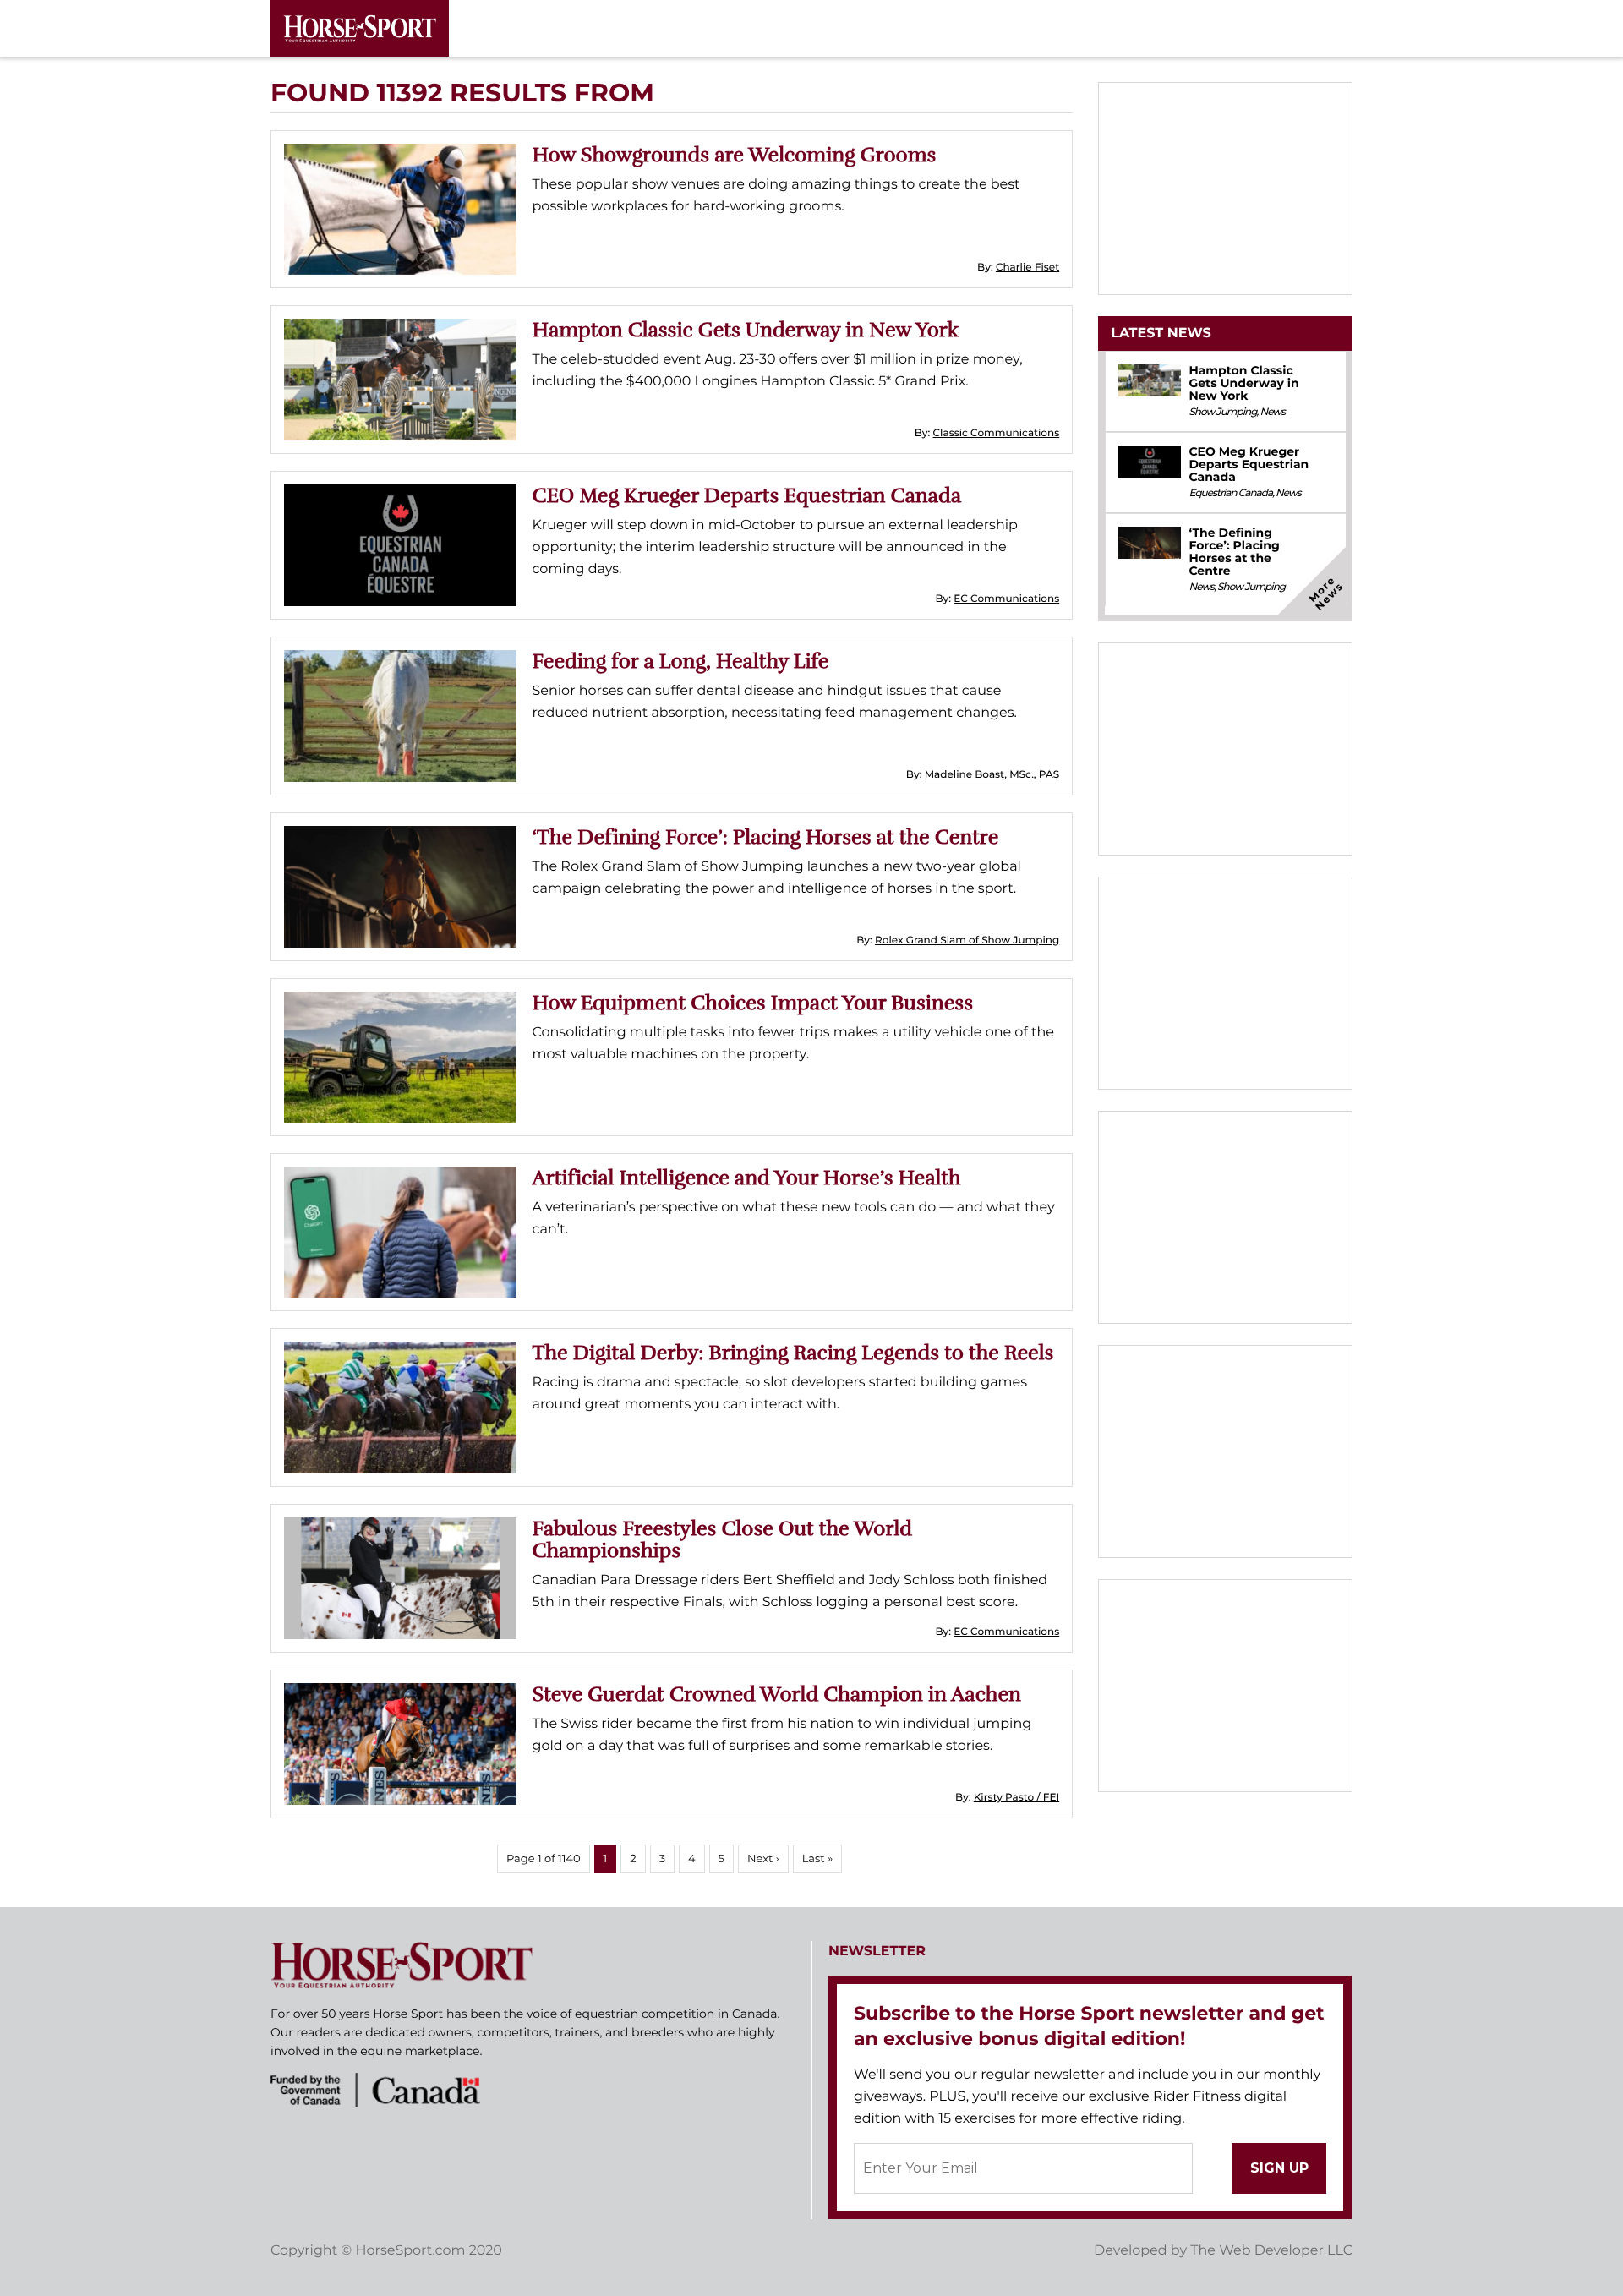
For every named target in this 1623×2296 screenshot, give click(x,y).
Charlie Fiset (1027, 268)
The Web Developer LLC (1271, 2251)
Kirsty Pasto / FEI (1016, 1798)
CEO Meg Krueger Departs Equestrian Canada (747, 495)
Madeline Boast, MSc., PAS (992, 775)
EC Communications (1006, 599)
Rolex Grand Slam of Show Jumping (967, 940)
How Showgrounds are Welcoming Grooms (735, 155)
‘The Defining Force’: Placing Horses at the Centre (766, 837)
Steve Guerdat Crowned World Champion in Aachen (777, 1694)
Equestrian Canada (1230, 493)
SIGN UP (1279, 2168)
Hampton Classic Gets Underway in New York (746, 330)
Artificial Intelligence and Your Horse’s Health (747, 1178)
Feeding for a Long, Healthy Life (681, 661)
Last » (818, 1859)
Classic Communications (997, 433)
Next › (763, 1859)
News (1272, 412)
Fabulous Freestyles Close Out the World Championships (723, 1539)
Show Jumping (1222, 412)
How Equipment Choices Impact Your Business (753, 1003)
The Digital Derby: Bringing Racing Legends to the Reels (793, 1353)
